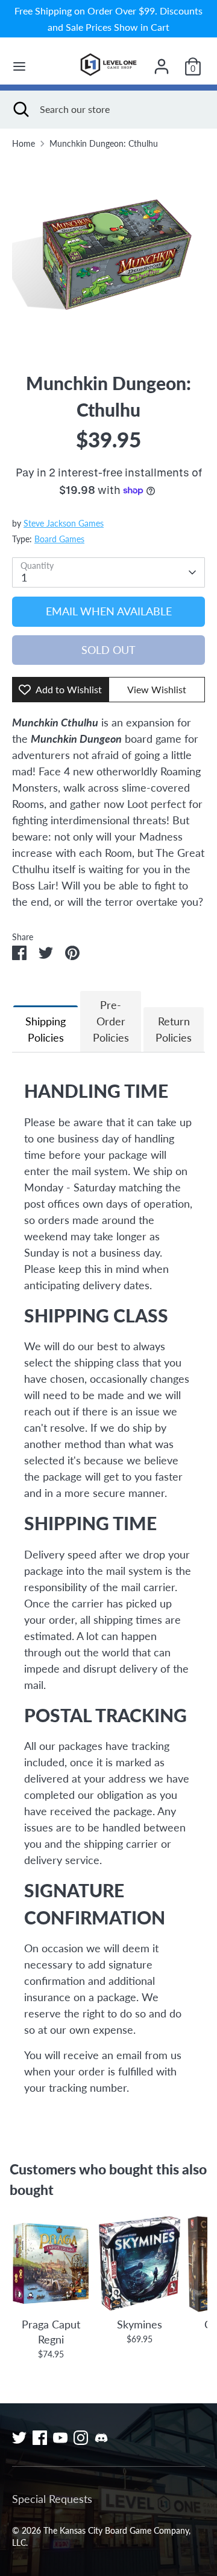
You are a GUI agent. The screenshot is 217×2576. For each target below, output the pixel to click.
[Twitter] (19, 2438)
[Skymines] (140, 2264)
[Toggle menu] (19, 66)
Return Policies (174, 1029)
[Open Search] (20, 109)
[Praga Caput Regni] (51, 2264)
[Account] (162, 62)
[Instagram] (81, 2438)
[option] (108, 255)
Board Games (59, 539)
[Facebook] (40, 2438)
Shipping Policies (46, 1029)
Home (24, 144)
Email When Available (109, 611)
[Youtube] (60, 2438)
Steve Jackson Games (64, 524)
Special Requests (52, 2499)
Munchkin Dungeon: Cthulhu (104, 144)
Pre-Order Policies (111, 1021)
